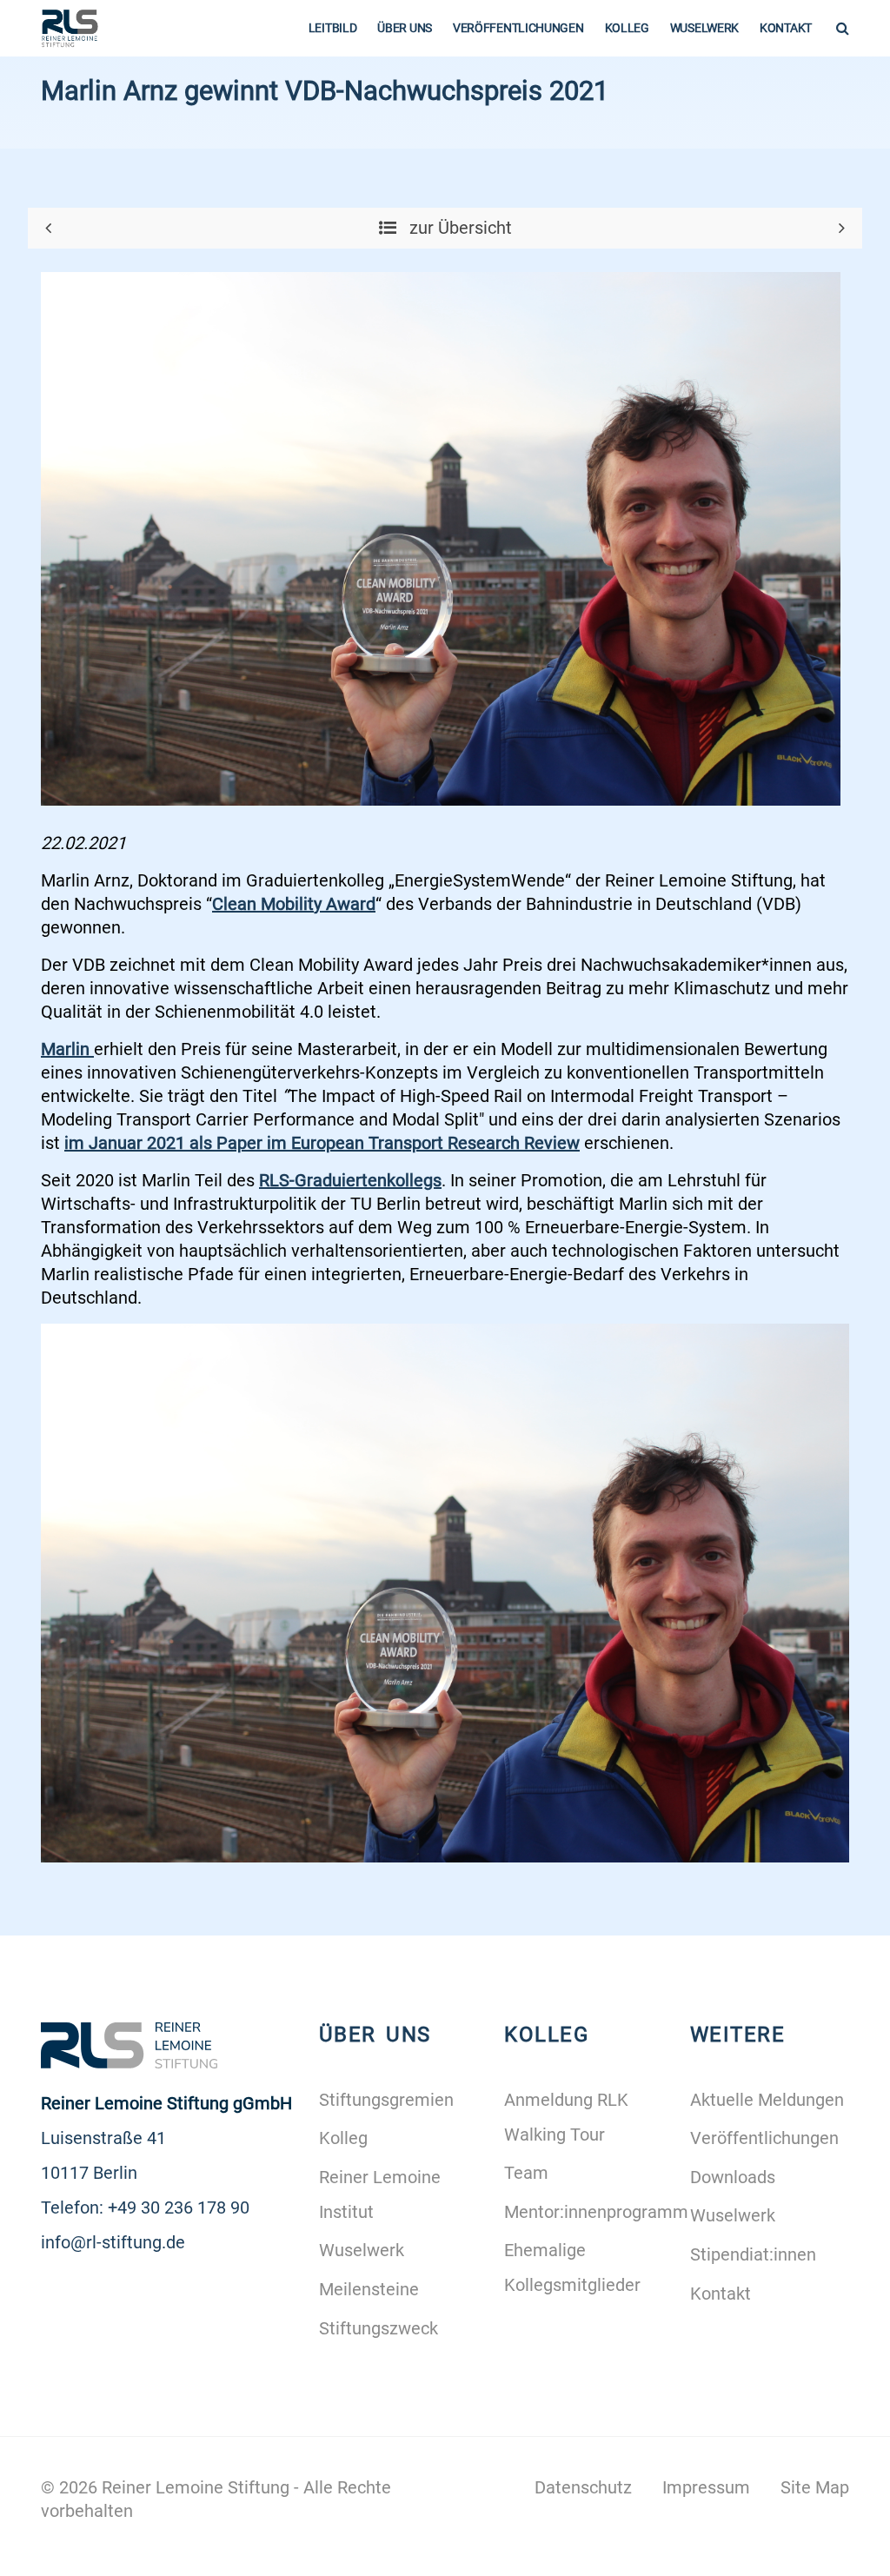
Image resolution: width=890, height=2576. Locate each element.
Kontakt (786, 28)
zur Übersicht (458, 228)
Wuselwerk (704, 28)
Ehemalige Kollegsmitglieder (572, 2267)
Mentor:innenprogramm (584, 2212)
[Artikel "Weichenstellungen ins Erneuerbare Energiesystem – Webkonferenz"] (48, 228)
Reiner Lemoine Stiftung (196, 2487)
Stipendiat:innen (753, 2254)
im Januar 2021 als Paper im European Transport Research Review (322, 1143)
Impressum (706, 2487)
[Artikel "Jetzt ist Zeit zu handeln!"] (842, 228)
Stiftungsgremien (386, 2100)
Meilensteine (369, 2289)
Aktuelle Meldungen (767, 2100)
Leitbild (333, 28)
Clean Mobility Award (294, 904)
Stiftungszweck (379, 2328)
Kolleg (627, 28)
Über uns (405, 28)
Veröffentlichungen (518, 28)
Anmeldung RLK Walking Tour (566, 2117)
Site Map (815, 2487)
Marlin (67, 1049)
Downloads (733, 2177)
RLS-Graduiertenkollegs (350, 1180)
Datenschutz (583, 2487)
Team (526, 2173)
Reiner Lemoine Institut (380, 2194)
